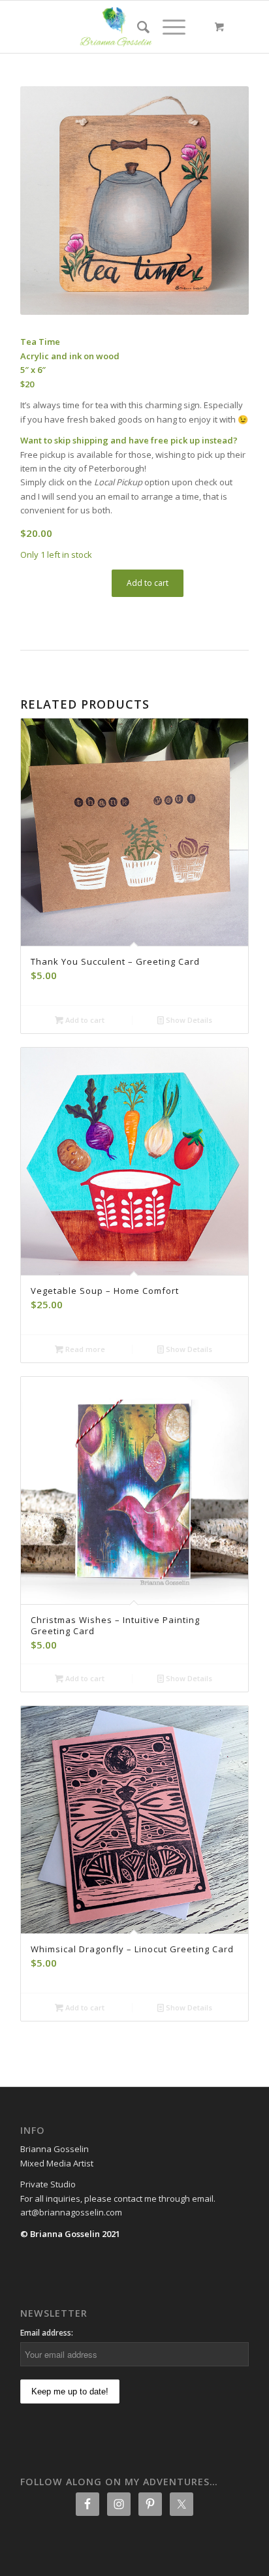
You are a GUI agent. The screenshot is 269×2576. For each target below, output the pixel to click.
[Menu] (167, 27)
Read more (84, 1349)
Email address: (47, 2333)
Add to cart (148, 583)
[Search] (137, 27)
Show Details (188, 1020)
